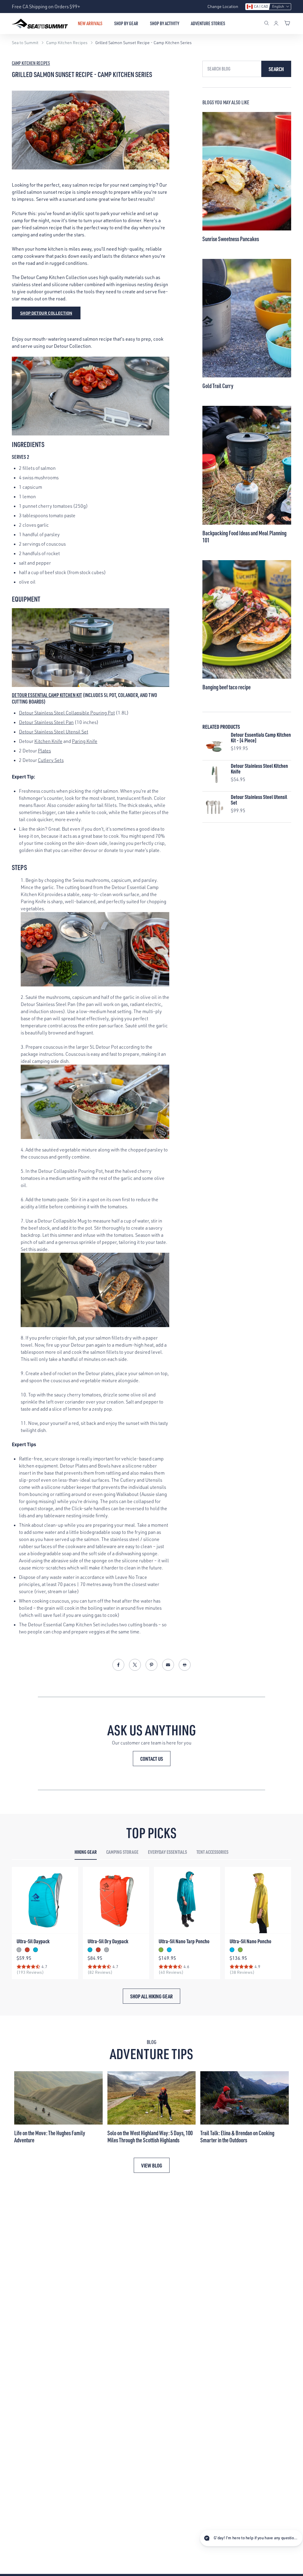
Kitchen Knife (48, 741)
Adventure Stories (208, 23)
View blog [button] (152, 2165)
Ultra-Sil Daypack (33, 1941)
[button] (268, 7)
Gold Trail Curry (218, 386)
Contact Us (152, 1759)
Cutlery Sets (51, 760)
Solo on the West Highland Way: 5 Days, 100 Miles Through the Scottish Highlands (150, 2136)
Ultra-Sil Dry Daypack (108, 1941)
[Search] (267, 24)
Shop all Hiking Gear (151, 1996)
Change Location (223, 6)
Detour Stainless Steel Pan (46, 722)
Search (276, 69)
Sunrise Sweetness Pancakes (231, 239)
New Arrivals (90, 23)
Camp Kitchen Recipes (31, 63)
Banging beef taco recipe (227, 687)
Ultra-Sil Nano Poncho (250, 1941)
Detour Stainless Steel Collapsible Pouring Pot (67, 713)
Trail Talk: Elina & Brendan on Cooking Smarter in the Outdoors (237, 2136)
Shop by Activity (165, 23)
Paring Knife (85, 741)
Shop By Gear (126, 23)
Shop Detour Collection (46, 313)
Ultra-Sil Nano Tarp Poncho (184, 1941)
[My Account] (276, 24)
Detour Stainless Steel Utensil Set (54, 732)
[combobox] (232, 69)
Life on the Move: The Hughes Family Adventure (50, 2136)
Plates (44, 751)
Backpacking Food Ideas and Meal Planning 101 (244, 536)
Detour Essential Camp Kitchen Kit (47, 695)
